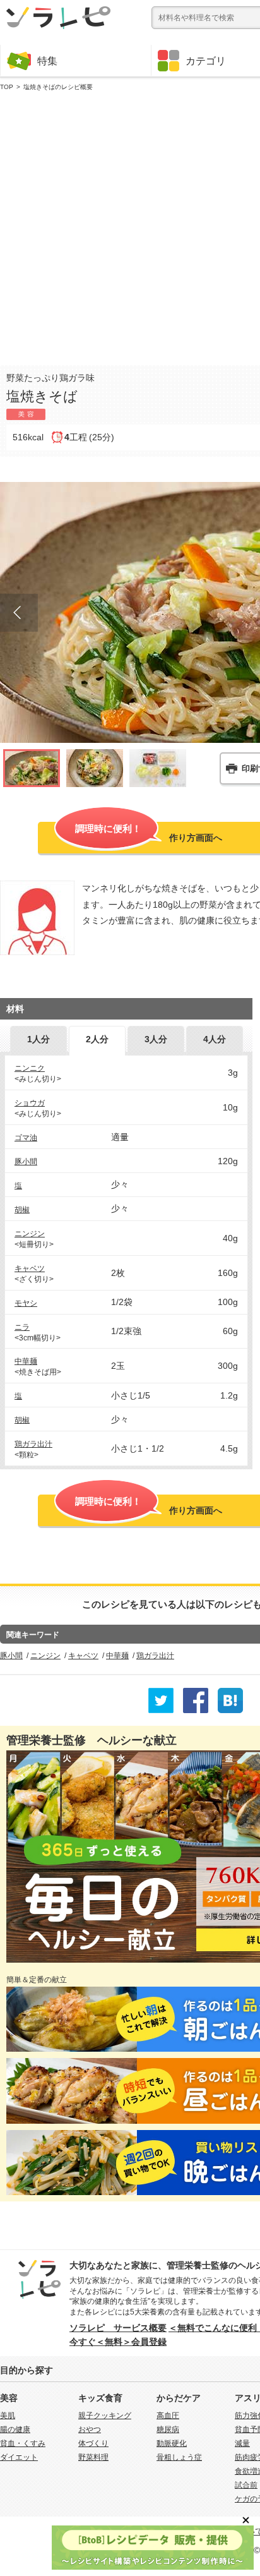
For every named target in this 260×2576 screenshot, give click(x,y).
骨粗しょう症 (179, 2457)
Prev (19, 613)
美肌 (8, 2416)
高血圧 (168, 2416)
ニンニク (30, 1068)
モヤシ (26, 1303)
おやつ (90, 2429)
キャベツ (30, 1268)
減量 (242, 2443)
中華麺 (26, 1361)
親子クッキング (105, 2416)
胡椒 (22, 1210)
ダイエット (19, 2457)
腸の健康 (15, 2429)
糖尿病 (168, 2429)
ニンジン (30, 1234)
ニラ (22, 1327)
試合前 (246, 2485)
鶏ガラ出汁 (33, 1444)
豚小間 (26, 1162)
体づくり (93, 2443)
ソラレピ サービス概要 (118, 2328)
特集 (47, 61)
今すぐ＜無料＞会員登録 (118, 2342)
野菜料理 (93, 2457)
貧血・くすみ (23, 2443)
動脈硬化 (172, 2443)
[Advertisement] (130, 226)
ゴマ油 (26, 1138)
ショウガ (30, 1103)
